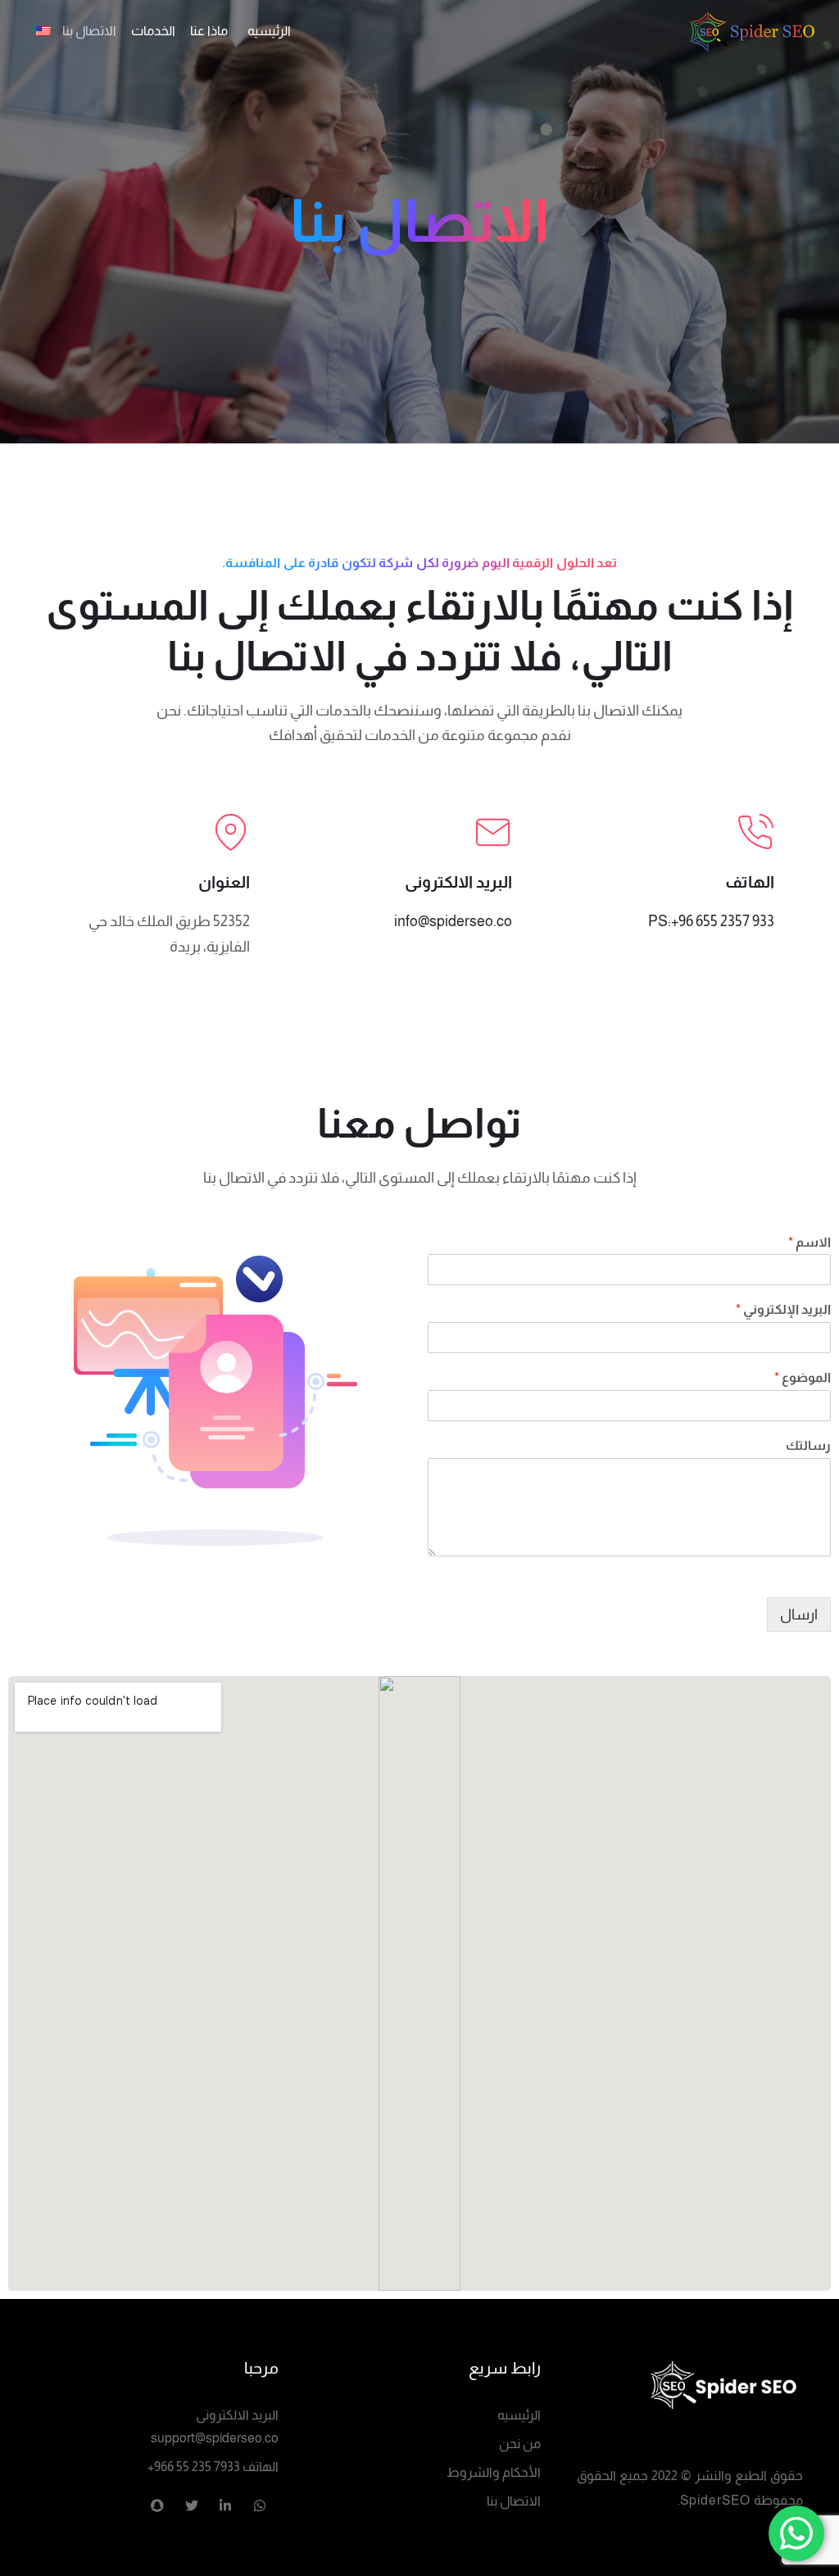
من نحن (520, 2444)
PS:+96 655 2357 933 (711, 921)
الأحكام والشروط (494, 2472)
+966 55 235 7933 (194, 2467)
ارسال (799, 1615)
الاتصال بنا (514, 2501)
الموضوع (803, 1377)
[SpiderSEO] (682, 2383)
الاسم (810, 1242)
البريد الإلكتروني (783, 1309)
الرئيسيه (519, 2415)
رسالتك (808, 1445)
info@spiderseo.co (453, 921)
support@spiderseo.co (215, 2438)
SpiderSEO (715, 2500)
